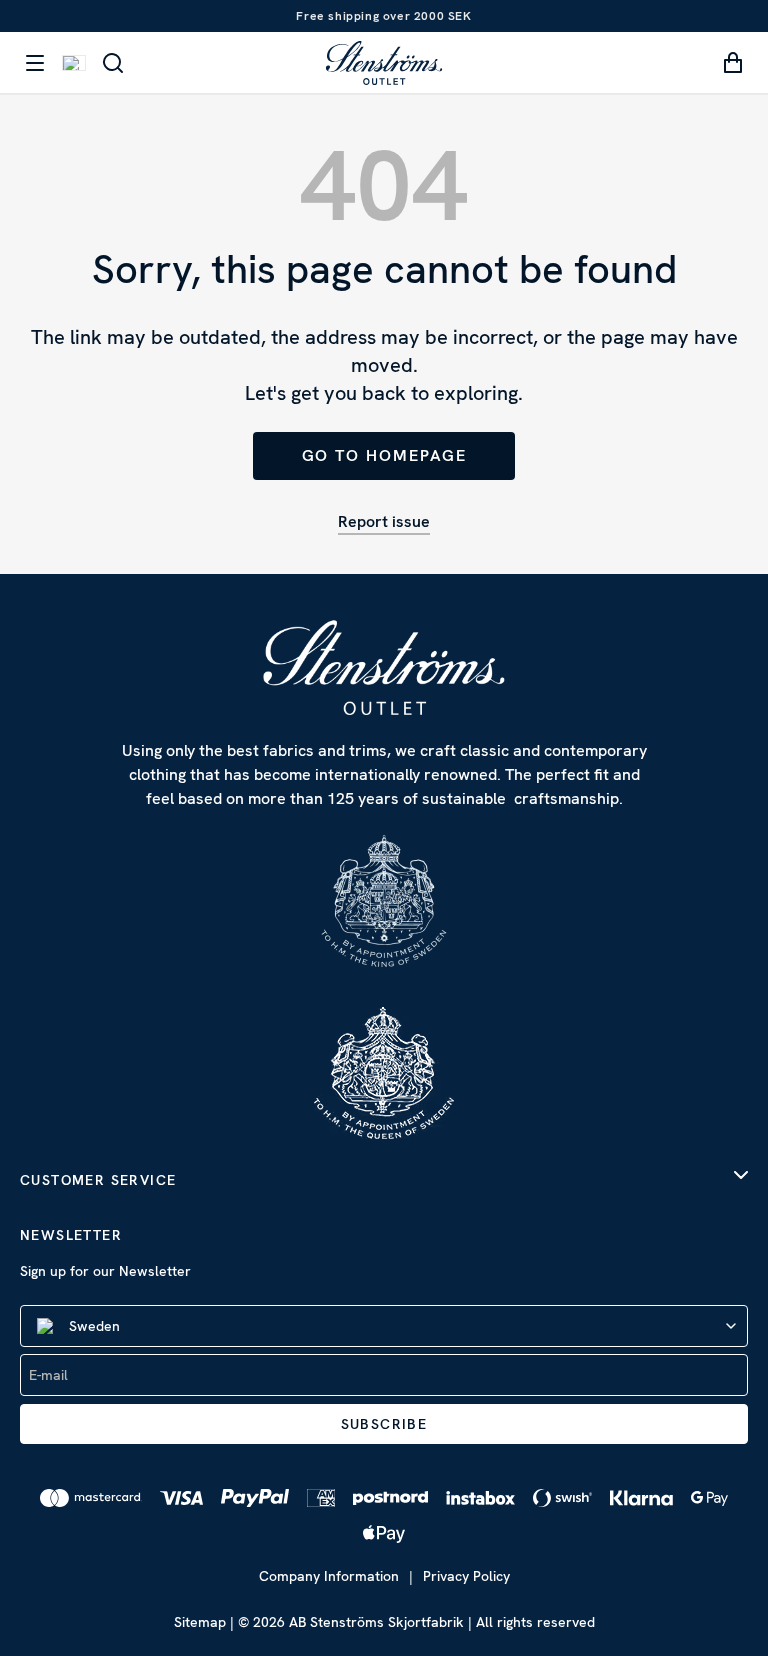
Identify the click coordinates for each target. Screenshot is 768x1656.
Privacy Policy (466, 1576)
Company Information (329, 1576)
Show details (662, 900)
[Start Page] (384, 62)
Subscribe (384, 1424)
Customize (368, 963)
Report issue (384, 521)
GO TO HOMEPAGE (384, 455)
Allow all (626, 963)
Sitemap (200, 1622)
